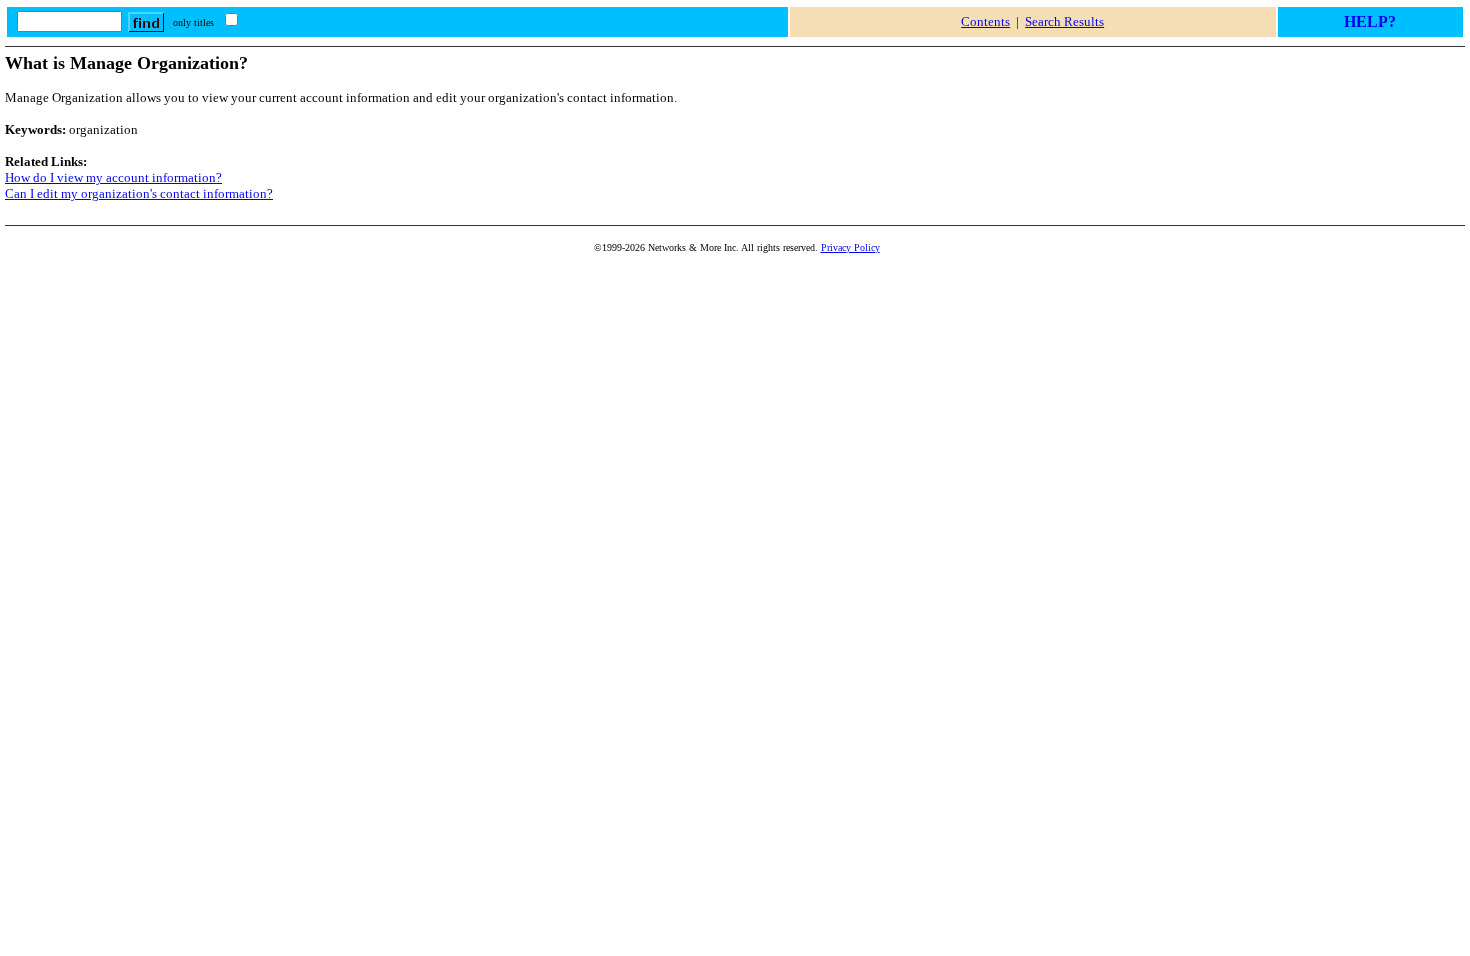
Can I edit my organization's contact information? (139, 193)
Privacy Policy (850, 247)
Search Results (1064, 21)
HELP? (1370, 21)
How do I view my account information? (113, 177)
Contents (985, 21)
